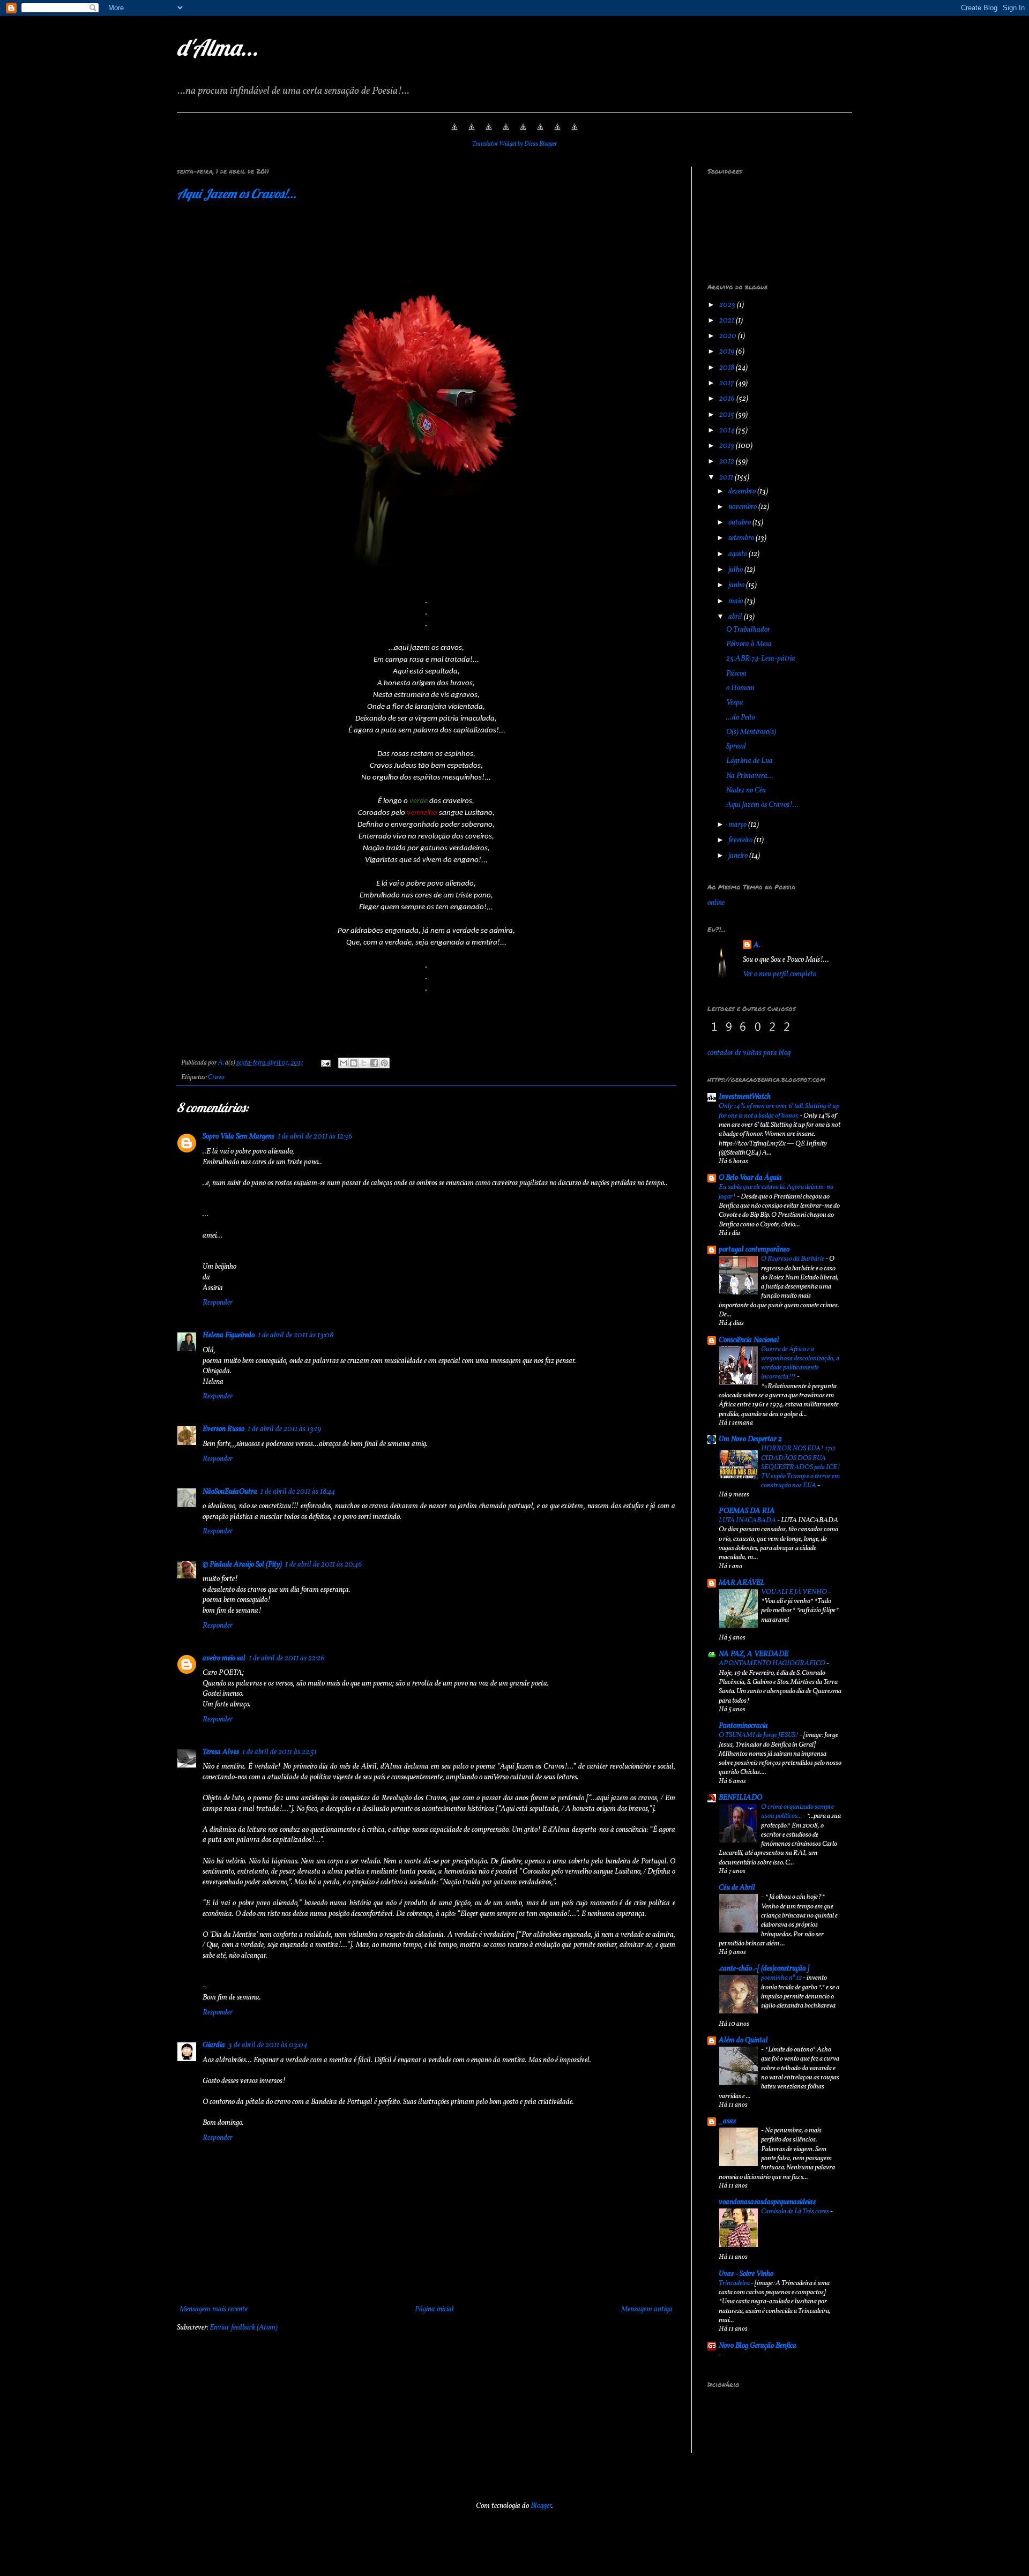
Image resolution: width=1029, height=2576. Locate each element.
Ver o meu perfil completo (780, 974)
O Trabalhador (748, 630)
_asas (727, 2121)
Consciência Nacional (749, 1340)
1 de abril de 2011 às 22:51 (279, 1752)
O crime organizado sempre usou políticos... (797, 1811)
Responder (218, 1303)
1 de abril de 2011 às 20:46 (324, 1565)
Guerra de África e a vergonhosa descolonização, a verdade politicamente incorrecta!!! (800, 1363)
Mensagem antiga (647, 2309)
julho (736, 570)
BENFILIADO (740, 1798)
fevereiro (741, 840)
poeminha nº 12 (782, 1978)
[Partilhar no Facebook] (374, 1063)
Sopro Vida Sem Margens (238, 1137)
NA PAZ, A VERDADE (754, 1654)
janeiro (739, 856)
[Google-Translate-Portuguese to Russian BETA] (557, 133)
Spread (736, 747)
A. (757, 945)
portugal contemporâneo (754, 1250)
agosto (739, 554)
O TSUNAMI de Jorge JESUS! (759, 1735)
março (738, 825)
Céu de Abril (737, 1888)
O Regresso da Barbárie (793, 1259)
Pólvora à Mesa (749, 644)
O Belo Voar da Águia (750, 1178)
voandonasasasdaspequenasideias (767, 2202)
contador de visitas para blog (749, 1053)
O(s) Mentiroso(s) (751, 732)
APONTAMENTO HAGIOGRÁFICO (773, 1663)
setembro (742, 538)
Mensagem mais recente (214, 2309)
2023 (728, 305)
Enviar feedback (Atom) (244, 2328)
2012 (728, 462)
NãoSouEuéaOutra (230, 1492)
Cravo (216, 1077)
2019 (728, 352)
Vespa (735, 703)
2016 (728, 399)
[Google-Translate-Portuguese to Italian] (506, 133)
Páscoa (736, 674)
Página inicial (434, 2309)
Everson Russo (223, 1429)
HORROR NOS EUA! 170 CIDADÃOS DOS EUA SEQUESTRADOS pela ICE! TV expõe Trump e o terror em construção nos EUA (801, 1467)
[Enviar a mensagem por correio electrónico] (325, 1063)
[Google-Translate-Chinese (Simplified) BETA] (454, 133)
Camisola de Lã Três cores (796, 2211)
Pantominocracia (743, 1726)
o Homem (740, 688)
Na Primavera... (750, 776)
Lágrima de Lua (750, 761)
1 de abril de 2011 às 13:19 (284, 1429)
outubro (740, 523)
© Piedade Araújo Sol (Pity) (242, 1565)
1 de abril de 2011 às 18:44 (298, 1492)
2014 (728, 430)
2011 (727, 478)
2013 (728, 446)
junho (737, 585)
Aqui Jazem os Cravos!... (237, 193)
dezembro (743, 492)
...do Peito (741, 718)
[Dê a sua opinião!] (354, 1063)
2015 (728, 415)
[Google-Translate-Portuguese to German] (489, 133)
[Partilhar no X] (364, 1063)
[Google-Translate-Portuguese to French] (472, 133)
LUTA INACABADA (748, 1520)
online (716, 903)
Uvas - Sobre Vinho (746, 2274)
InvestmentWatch (745, 1097)
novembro (743, 507)
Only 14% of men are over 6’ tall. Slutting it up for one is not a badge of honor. (779, 1111)
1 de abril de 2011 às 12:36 (315, 1137)
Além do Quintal (743, 2040)
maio (736, 601)
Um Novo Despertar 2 (750, 1439)
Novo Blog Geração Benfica (758, 2346)
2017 (728, 383)
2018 (728, 368)
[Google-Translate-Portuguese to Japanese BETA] (523, 133)
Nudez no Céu (746, 791)
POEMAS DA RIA (747, 1511)
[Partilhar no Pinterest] (384, 1063)
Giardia (214, 2045)
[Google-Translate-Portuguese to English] (540, 133)
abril (736, 617)
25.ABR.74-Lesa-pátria (761, 659)
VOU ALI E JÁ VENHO (795, 1592)
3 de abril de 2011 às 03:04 (268, 2045)
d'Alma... (218, 47)
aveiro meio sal (224, 1658)
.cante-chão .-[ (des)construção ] (764, 1969)
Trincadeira (735, 2283)
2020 (729, 336)
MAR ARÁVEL (742, 1583)
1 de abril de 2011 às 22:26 (287, 1658)
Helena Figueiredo (229, 1335)
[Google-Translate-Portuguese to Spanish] (575, 133)
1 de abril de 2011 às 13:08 (296, 1335)
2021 (728, 321)
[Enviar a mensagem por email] (344, 1063)
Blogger (541, 2506)
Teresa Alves (221, 1752)
